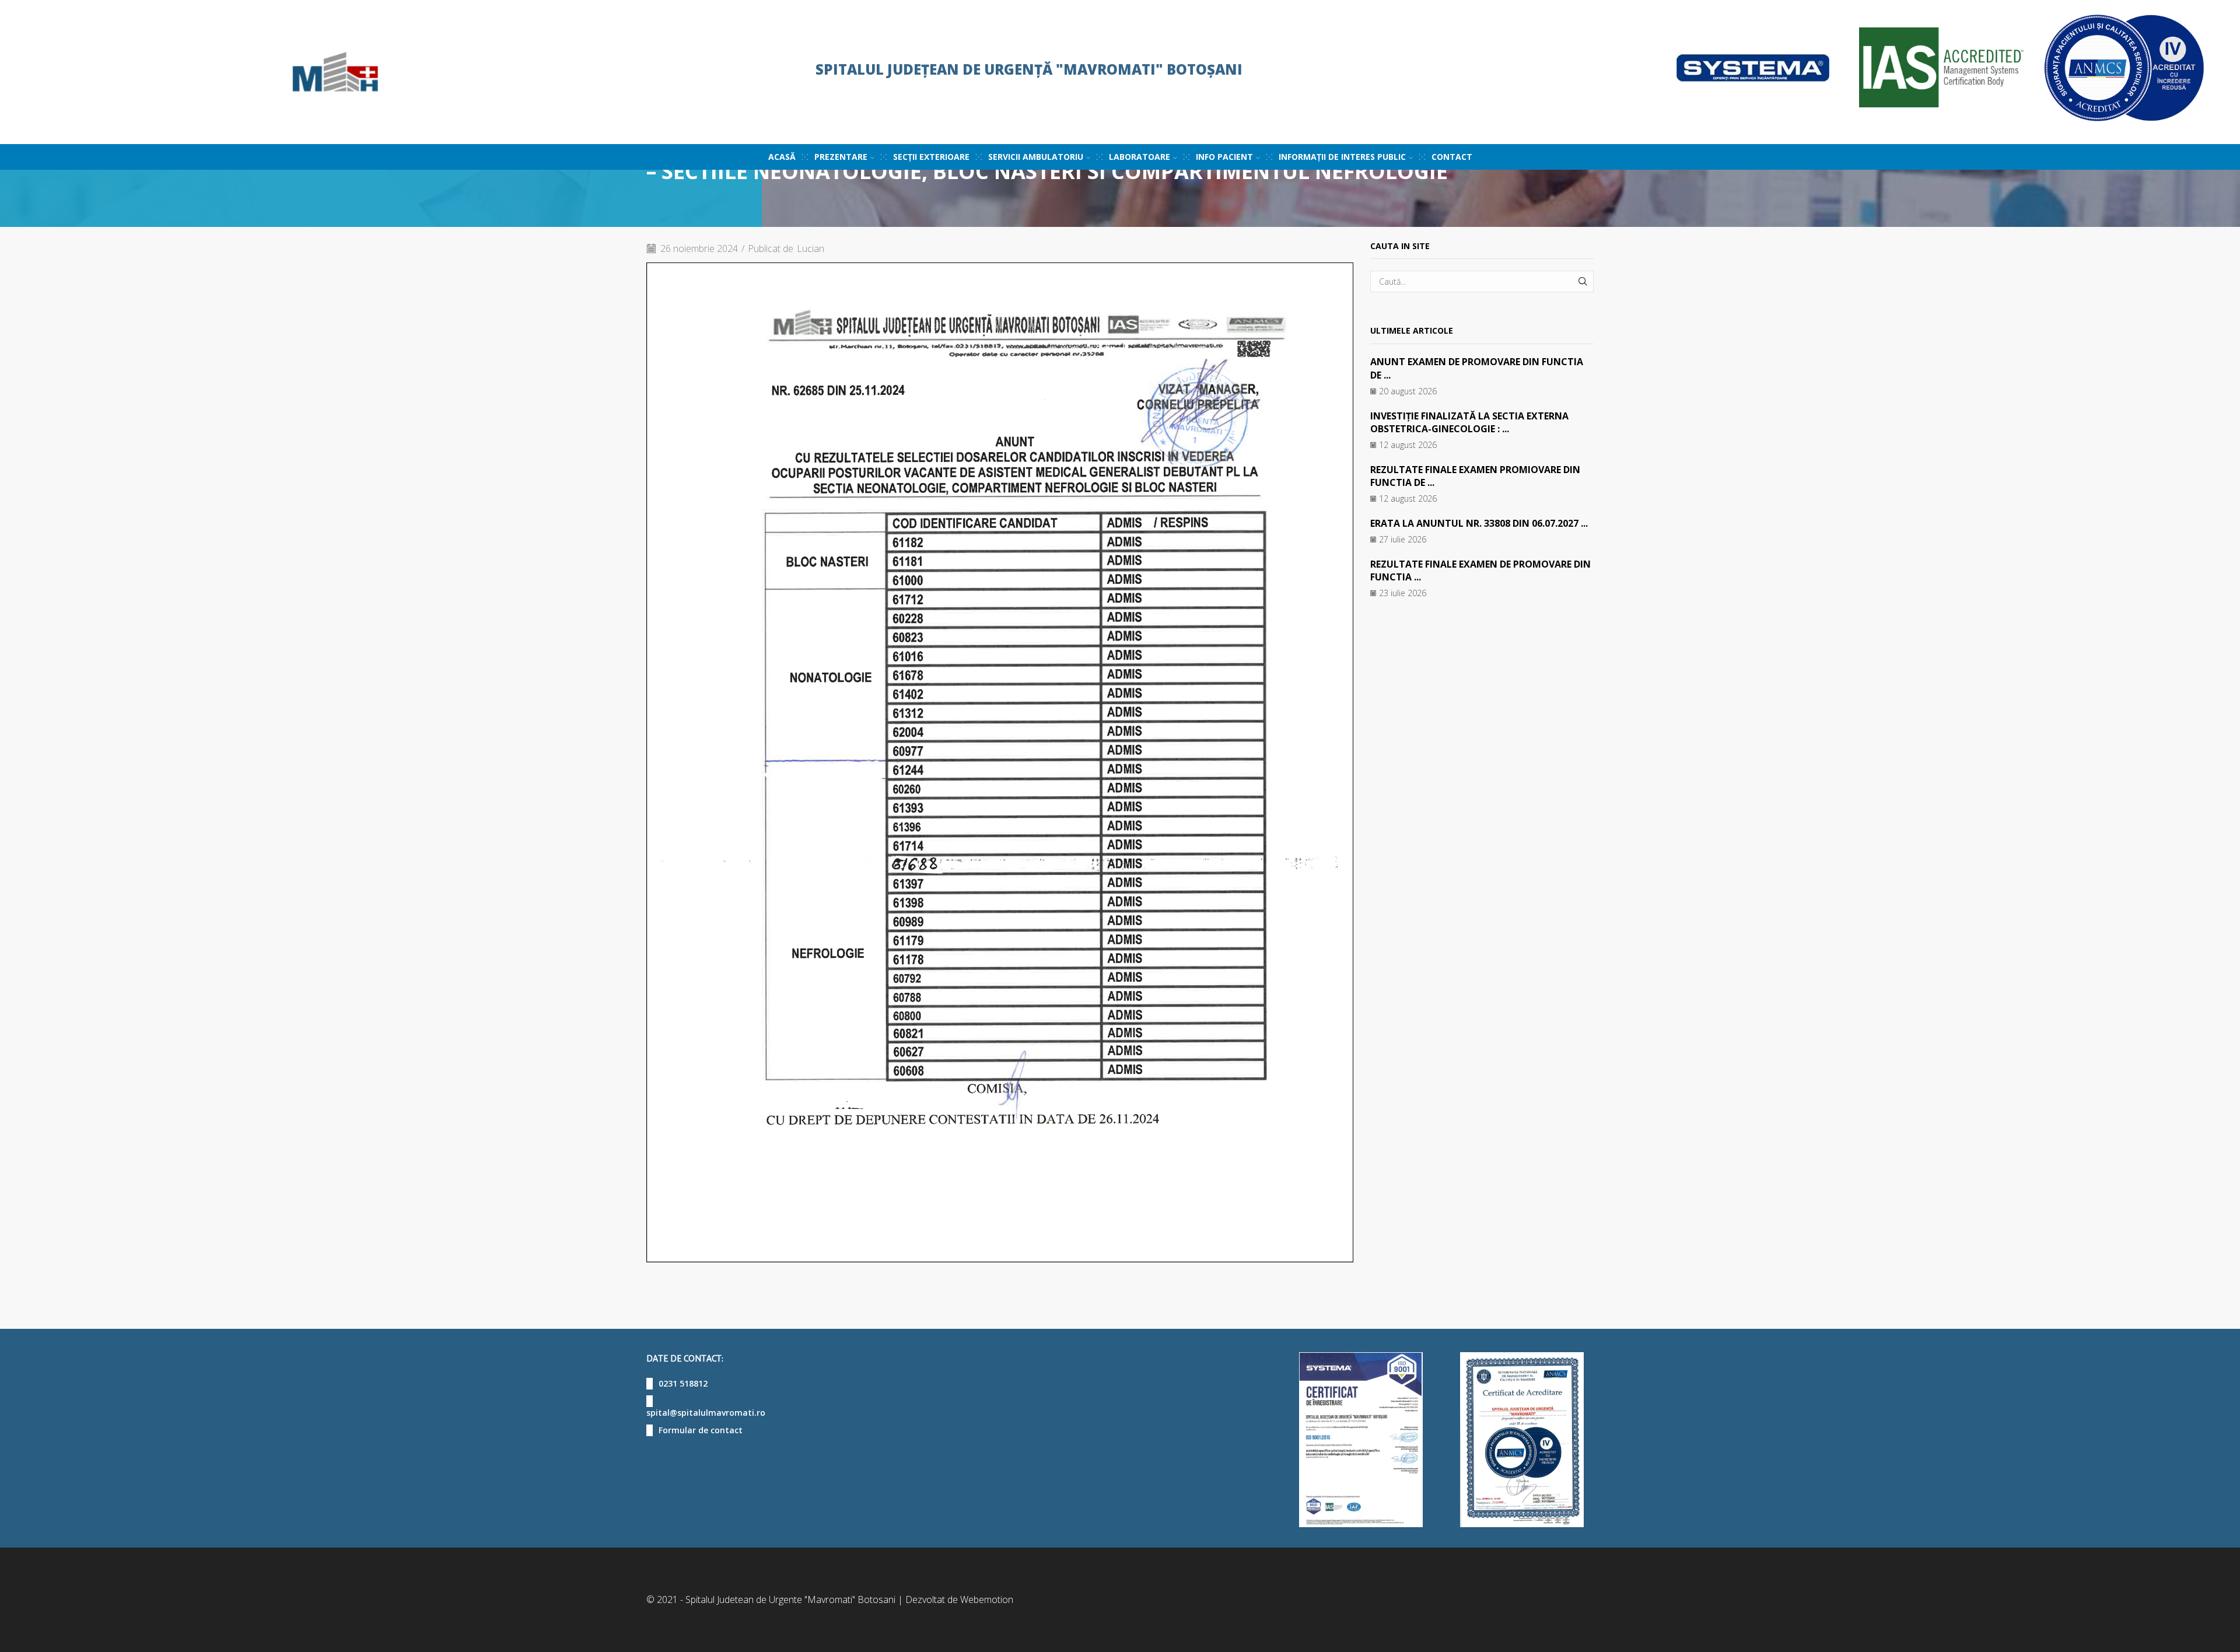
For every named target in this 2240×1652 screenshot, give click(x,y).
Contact (1452, 157)
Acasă (782, 157)
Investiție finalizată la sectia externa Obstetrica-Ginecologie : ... (1469, 422)
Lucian (811, 249)
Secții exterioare (931, 157)
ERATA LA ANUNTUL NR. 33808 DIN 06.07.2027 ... (1479, 523)
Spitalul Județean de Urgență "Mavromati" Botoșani (1029, 69)
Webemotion (987, 1599)
